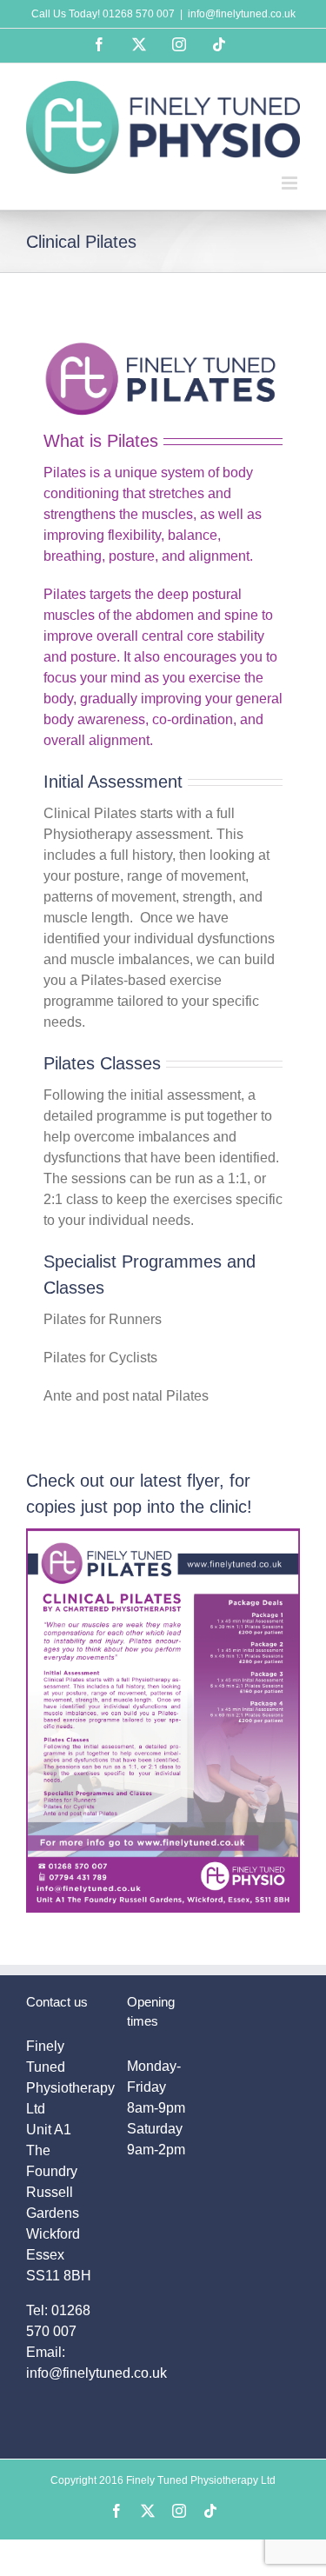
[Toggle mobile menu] (291, 183)
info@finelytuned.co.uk (242, 14)
